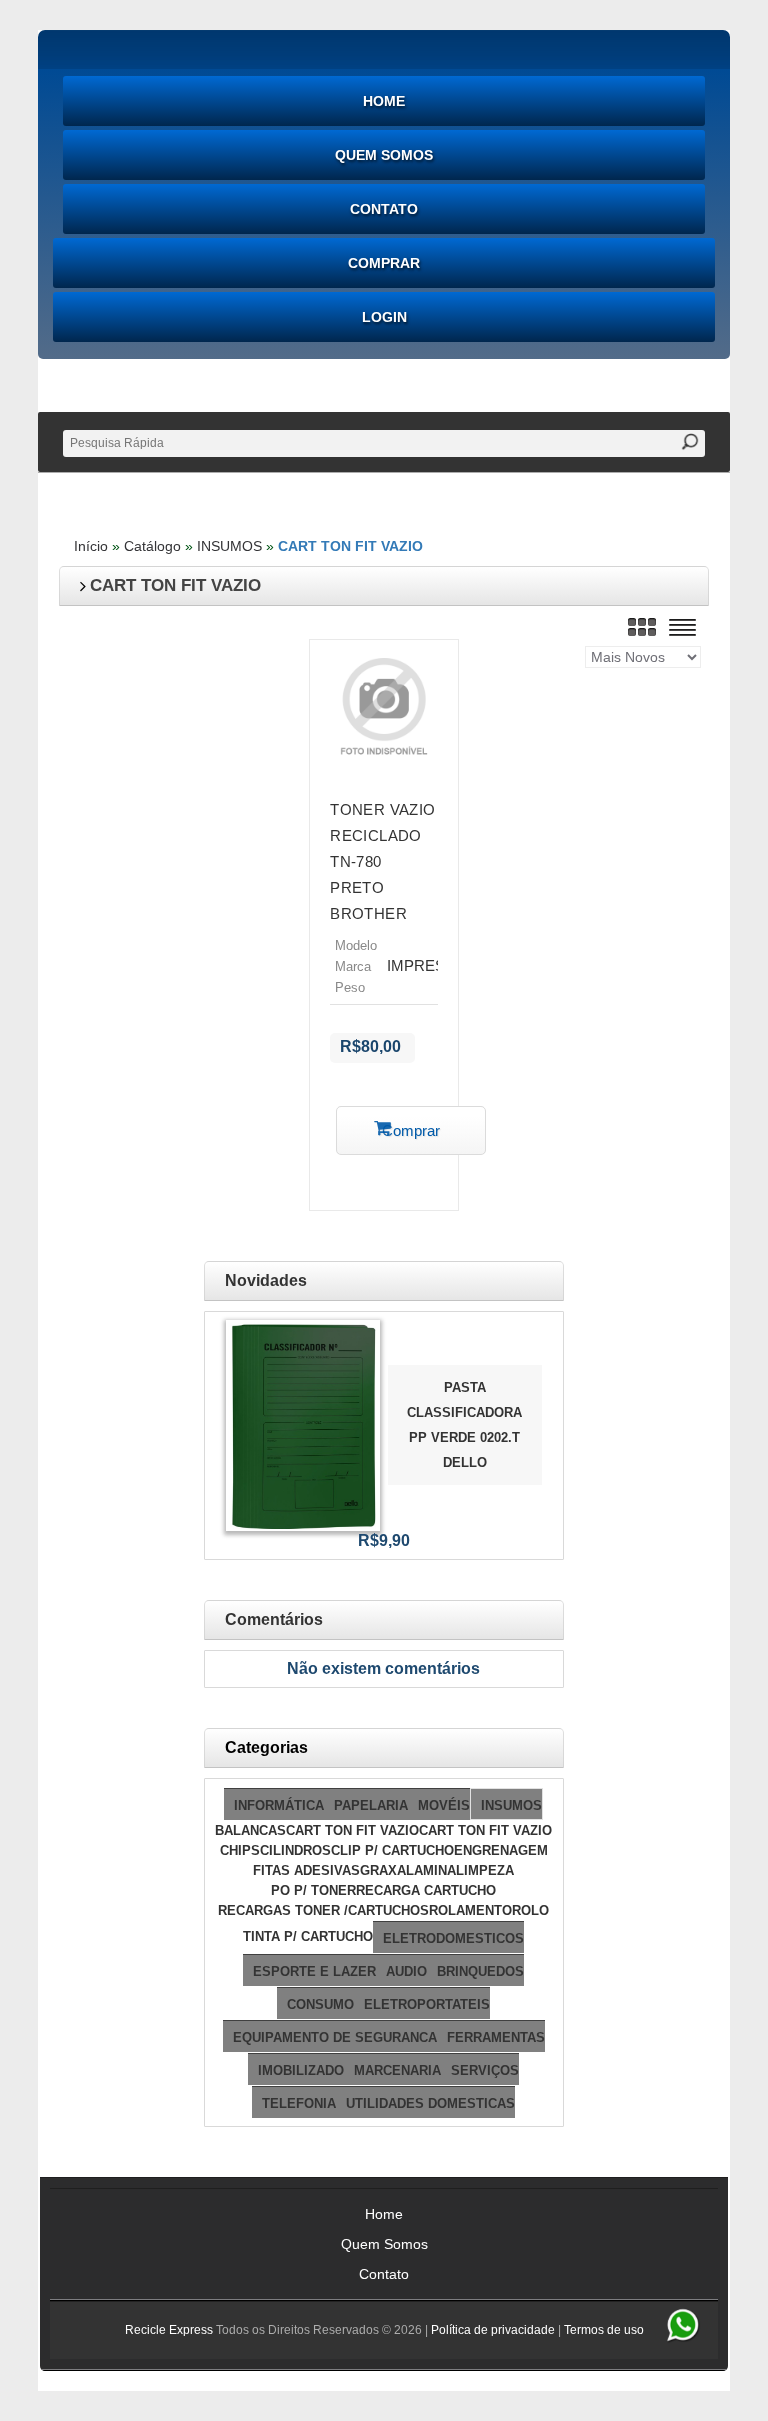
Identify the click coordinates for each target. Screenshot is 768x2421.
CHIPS (240, 1850)
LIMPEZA (485, 1870)
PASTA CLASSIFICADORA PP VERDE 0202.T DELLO (464, 1425)
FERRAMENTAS (496, 2037)
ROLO (530, 1910)
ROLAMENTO (470, 1910)
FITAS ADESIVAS (306, 1870)
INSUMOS (229, 546)
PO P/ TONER (313, 1890)
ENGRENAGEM (501, 1850)
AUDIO (406, 1971)
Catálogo (152, 546)
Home (384, 101)
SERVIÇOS (485, 2070)
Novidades (266, 1280)
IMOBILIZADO (301, 2070)
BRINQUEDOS (480, 1971)
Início (91, 546)
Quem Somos (384, 155)
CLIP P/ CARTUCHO (392, 1850)
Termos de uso (604, 2330)
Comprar (384, 263)
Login (384, 317)
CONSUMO (320, 2004)
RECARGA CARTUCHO (426, 1890)
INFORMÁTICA (279, 1805)
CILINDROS (295, 1850)
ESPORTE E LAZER (314, 1971)
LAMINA (431, 1870)
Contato (384, 209)
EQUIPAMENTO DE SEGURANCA (335, 2037)
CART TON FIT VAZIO (350, 546)
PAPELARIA (371, 1805)
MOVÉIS (444, 1805)
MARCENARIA (397, 2070)
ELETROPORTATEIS (427, 2004)
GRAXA (383, 1870)
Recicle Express (169, 2330)
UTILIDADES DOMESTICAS (430, 2103)
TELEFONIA (299, 2103)
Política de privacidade (493, 2330)
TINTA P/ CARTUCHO (308, 1936)
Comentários (274, 1619)
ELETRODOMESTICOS (453, 1938)
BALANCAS (250, 1830)
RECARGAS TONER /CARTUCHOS (323, 1910)
